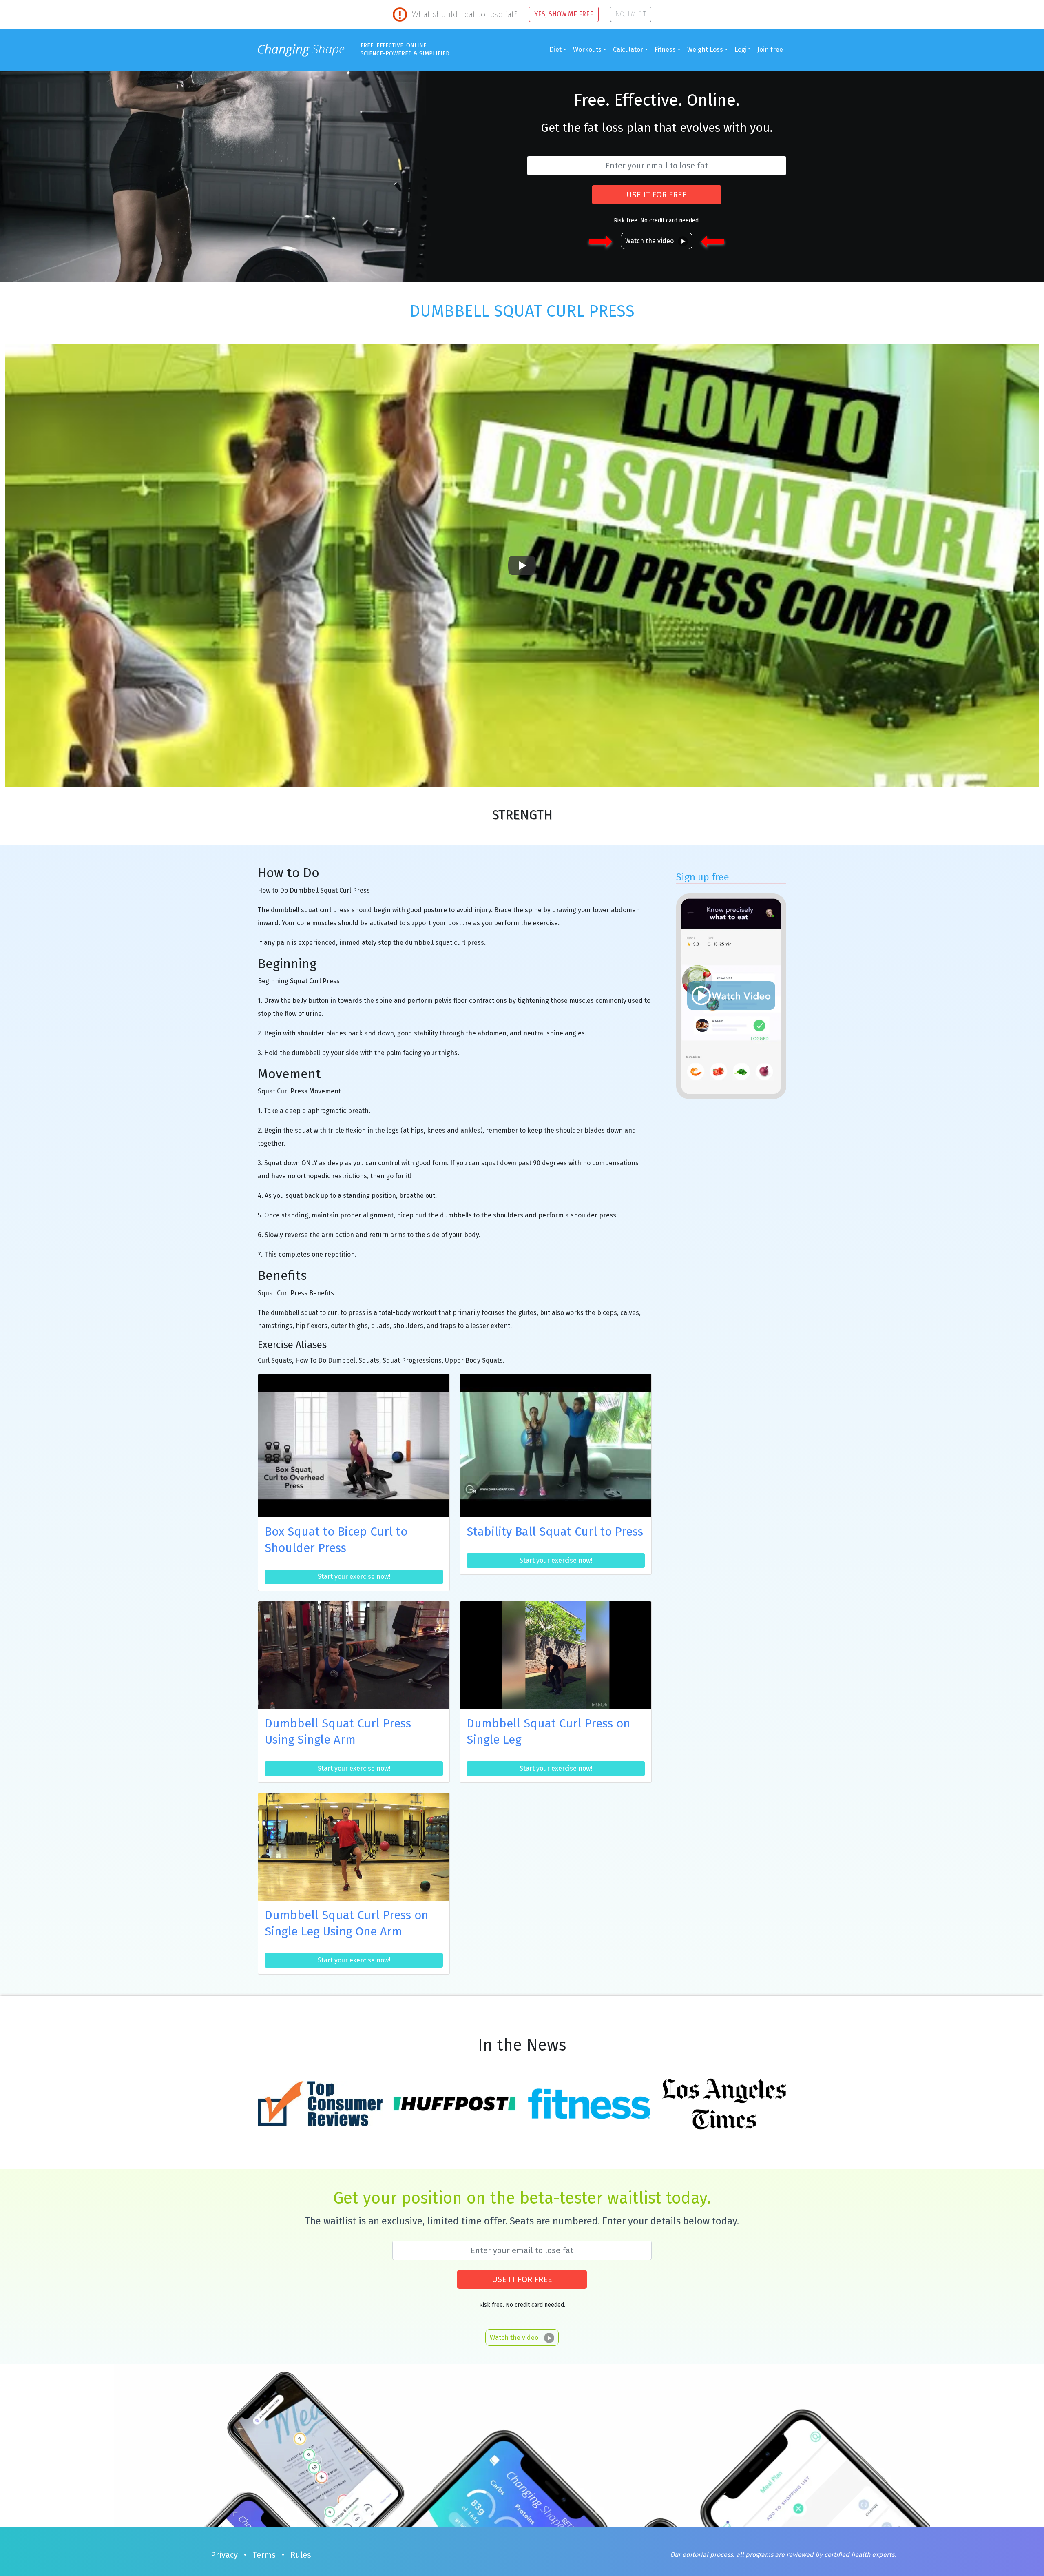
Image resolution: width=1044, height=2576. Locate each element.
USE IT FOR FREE (657, 195)
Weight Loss (705, 50)
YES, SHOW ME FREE (564, 14)
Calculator (628, 50)
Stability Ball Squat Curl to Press (555, 1532)
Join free (770, 50)
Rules (301, 2555)
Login (743, 50)
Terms (264, 2555)
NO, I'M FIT (631, 14)
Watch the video (649, 241)
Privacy (224, 2555)
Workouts (587, 50)
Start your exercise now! (354, 1577)
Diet (555, 50)
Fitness (665, 50)
